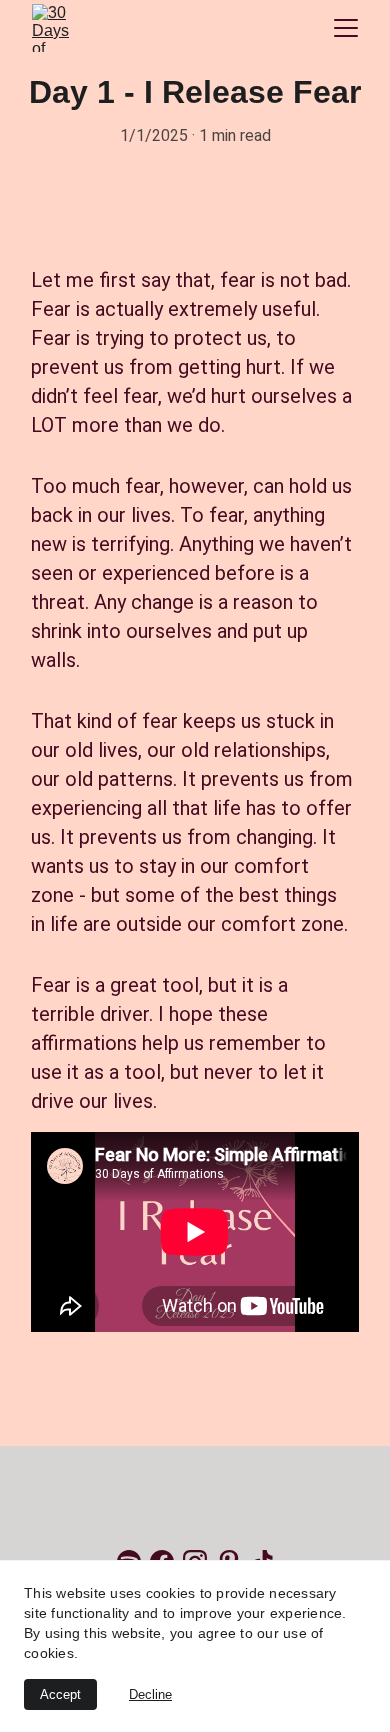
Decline (150, 1694)
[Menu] (346, 28)
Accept (60, 1694)
